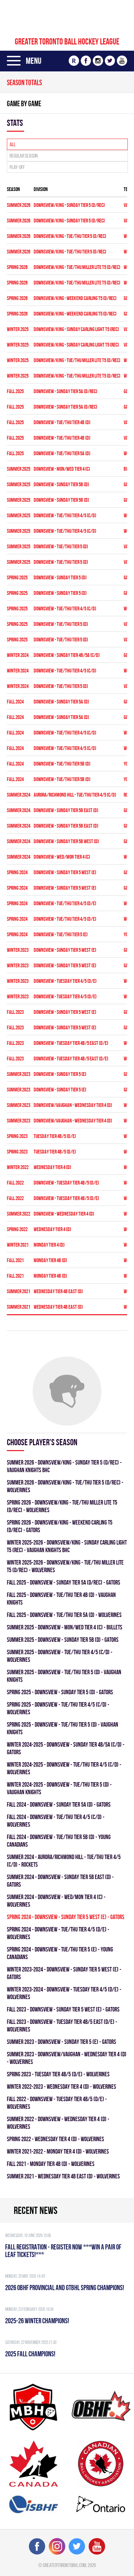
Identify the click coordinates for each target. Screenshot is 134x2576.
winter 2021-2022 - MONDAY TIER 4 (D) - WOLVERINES (58, 2151)
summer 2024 (19, 795)
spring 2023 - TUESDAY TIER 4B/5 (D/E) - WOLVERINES (58, 2074)
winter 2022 (18, 1167)
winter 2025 (18, 329)
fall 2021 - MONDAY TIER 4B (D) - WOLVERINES (51, 2164)
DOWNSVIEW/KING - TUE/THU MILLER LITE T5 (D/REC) (77, 267)
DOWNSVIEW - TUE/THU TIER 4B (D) (62, 422)
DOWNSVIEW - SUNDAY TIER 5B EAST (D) (66, 810)
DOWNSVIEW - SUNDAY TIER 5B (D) (61, 484)
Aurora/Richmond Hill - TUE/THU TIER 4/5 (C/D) (75, 795)
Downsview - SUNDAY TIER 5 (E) (60, 1074)
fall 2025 (15, 391)
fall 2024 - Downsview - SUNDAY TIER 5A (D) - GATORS (59, 1804)
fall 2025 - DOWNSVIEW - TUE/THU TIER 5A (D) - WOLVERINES (64, 1615)
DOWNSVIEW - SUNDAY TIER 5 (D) (60, 577)
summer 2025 (19, 469)
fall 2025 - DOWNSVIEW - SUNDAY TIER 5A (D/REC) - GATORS (64, 1582)
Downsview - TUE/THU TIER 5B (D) (62, 764)
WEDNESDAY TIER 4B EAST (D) (58, 1291)
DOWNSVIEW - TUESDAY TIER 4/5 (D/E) (65, 981)
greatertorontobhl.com (64, 2565)
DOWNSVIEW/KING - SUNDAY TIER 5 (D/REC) (69, 205)
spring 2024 (17, 872)
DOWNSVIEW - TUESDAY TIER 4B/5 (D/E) (66, 1183)
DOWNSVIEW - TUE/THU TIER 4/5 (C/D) (65, 515)
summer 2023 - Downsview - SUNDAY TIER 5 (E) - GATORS (62, 2042)
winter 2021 (18, 1245)
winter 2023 (18, 950)
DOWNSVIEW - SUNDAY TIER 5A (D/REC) (65, 391)
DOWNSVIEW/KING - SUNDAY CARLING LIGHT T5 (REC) (76, 329)
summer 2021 (19, 1291)
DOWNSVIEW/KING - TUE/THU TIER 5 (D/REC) (70, 236)
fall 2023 (15, 1012)
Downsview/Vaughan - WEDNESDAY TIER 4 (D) (73, 1105)
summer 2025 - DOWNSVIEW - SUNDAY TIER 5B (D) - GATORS (63, 1640)
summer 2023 (19, 1074)
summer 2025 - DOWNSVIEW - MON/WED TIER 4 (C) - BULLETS (65, 1627)
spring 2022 (17, 1229)
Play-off (17, 167)
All (13, 144)
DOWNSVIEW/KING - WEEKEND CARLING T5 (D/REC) (75, 298)
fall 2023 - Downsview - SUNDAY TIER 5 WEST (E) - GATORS (63, 2009)
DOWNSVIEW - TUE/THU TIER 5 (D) (61, 546)
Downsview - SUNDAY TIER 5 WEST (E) (65, 872)
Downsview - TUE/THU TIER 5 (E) (61, 934)
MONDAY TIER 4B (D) (50, 1260)
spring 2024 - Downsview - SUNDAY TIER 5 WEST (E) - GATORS (66, 1917)
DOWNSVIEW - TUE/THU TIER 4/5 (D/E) (65, 903)
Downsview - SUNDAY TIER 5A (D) (61, 702)
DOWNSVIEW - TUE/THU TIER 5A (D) (62, 453)
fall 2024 (15, 702)
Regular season (24, 156)
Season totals (24, 82)
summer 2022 (19, 1214)
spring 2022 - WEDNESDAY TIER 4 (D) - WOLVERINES (55, 2139)
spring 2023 (17, 1136)
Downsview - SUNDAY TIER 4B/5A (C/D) (67, 655)
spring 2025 (17, 577)
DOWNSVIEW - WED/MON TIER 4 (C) (62, 857)
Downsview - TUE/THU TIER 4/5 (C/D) (65, 733)
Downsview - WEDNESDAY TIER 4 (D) (64, 1214)
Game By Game (24, 103)
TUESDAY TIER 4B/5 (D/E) (55, 1136)
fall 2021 (15, 1260)
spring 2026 (17, 267)
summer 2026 (19, 205)
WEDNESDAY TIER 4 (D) (52, 1167)
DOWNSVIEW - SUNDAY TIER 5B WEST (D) (66, 841)
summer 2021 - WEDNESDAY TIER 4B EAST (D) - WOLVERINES (63, 2176)
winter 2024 (18, 655)
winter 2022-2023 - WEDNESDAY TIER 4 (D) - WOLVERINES (62, 2086)
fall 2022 (15, 1183)
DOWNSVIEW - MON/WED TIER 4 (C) (62, 469)
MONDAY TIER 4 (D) (49, 1245)
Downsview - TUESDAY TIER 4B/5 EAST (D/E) (71, 1043)
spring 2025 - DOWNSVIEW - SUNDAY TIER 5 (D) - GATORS (60, 1692)
